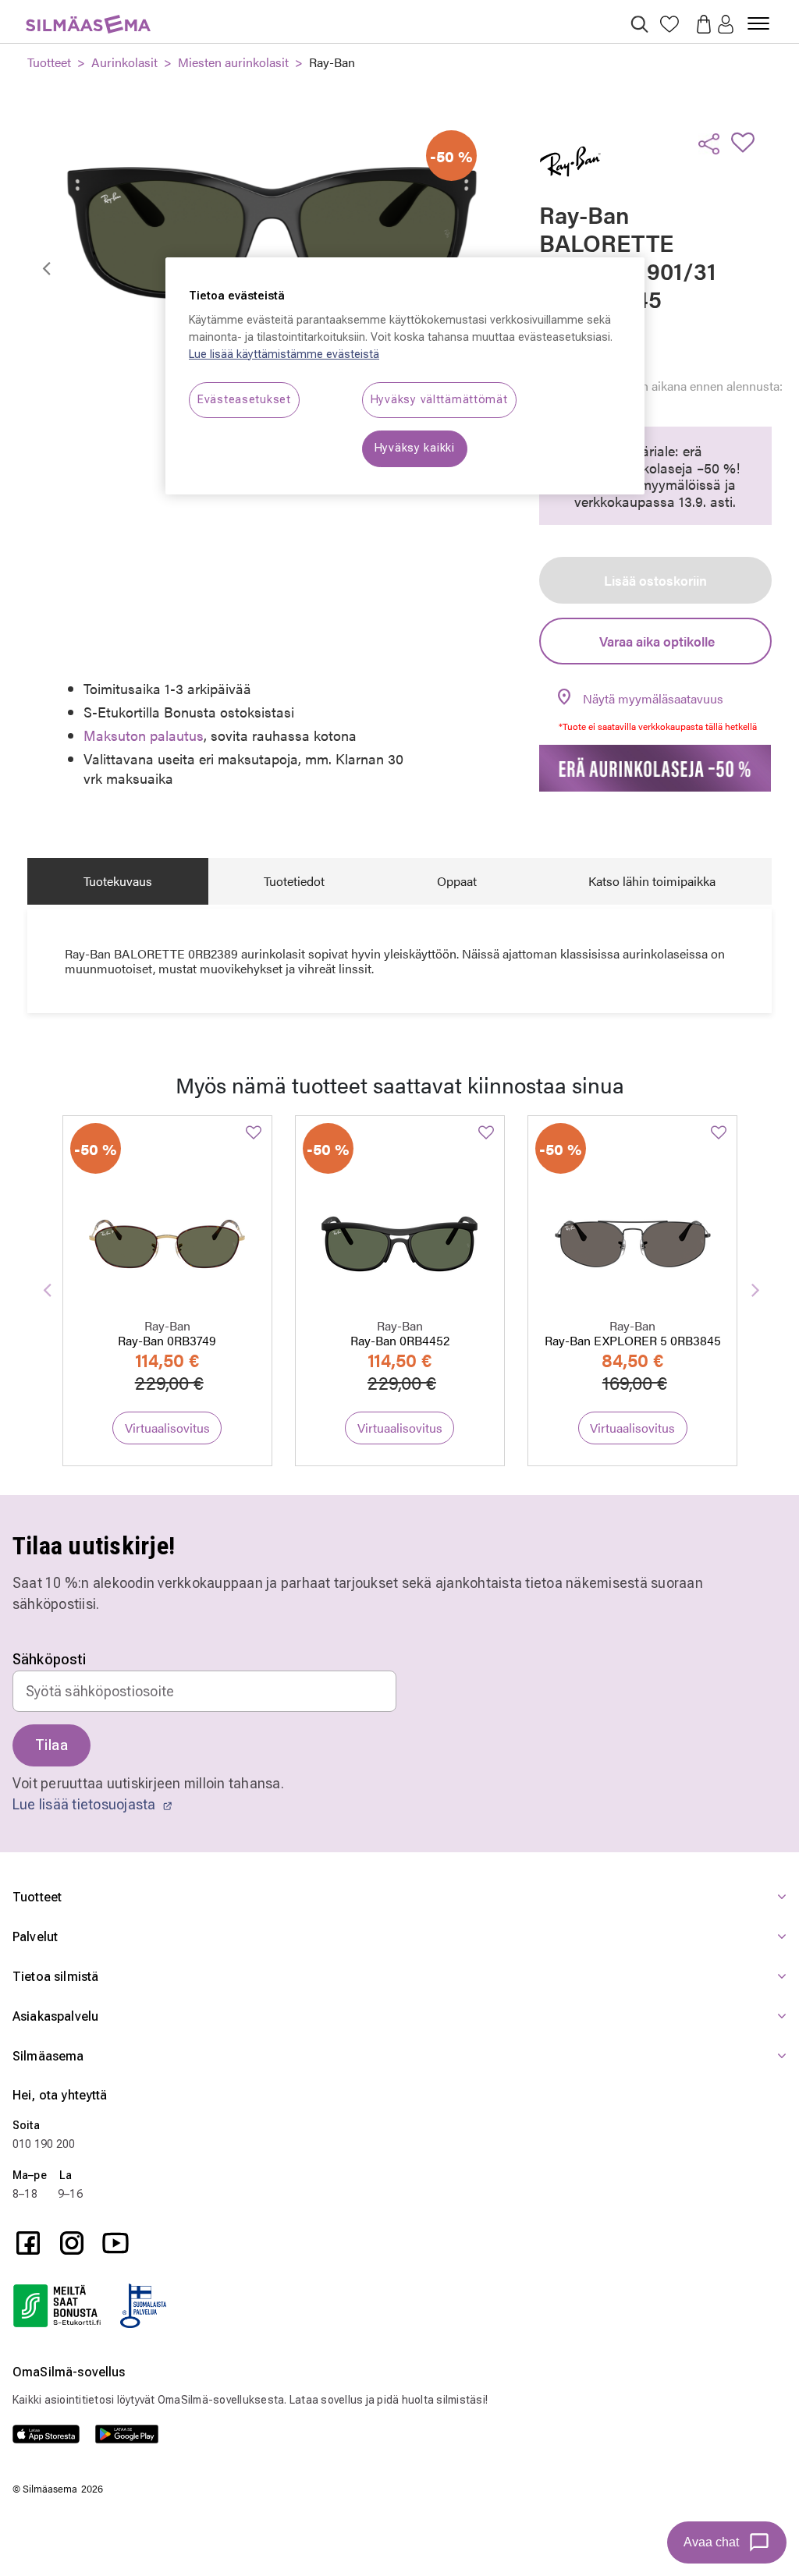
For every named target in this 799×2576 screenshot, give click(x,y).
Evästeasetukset (244, 400)
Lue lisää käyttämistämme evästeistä (284, 354)
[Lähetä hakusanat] (639, 24)
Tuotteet (49, 62)
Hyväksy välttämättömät (439, 400)
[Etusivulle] (88, 15)
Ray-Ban (332, 62)
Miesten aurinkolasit (233, 62)
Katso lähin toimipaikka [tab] (652, 881)
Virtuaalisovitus (167, 1428)
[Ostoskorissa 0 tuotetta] (699, 23)
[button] (726, 25)
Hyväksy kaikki (415, 448)
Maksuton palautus (144, 735)
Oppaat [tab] (457, 881)
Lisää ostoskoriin (655, 580)
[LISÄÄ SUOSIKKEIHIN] (748, 142)
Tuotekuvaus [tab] (118, 881)
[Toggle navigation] (758, 17)
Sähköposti (50, 1660)
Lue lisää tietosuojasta (86, 1804)
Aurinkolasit (124, 62)
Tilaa (51, 1745)
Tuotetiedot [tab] (294, 881)
